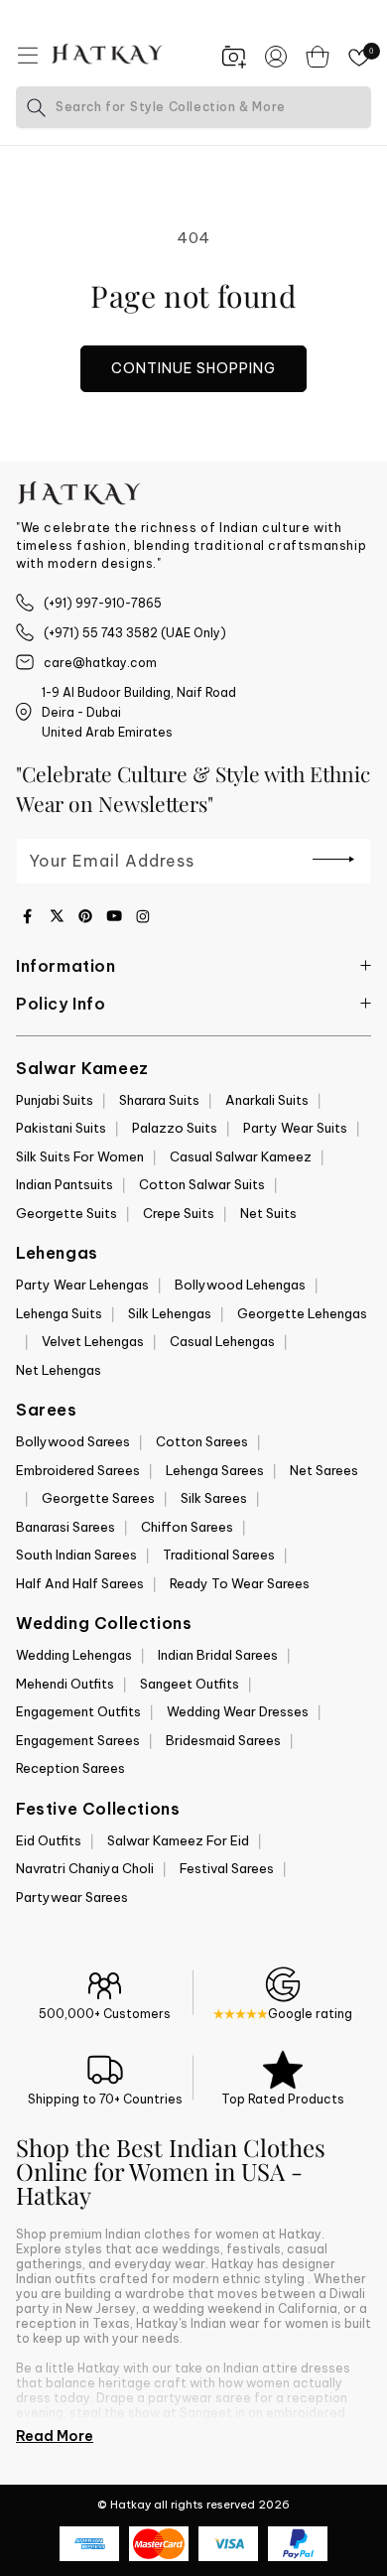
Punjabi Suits (55, 1100)
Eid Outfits (49, 1840)
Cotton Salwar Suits (202, 1184)
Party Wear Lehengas (82, 1285)
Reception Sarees (70, 1768)
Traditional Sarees (219, 1555)
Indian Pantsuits (64, 1184)
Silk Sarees (214, 1498)
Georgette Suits (66, 1213)
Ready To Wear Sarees (240, 1583)
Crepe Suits (179, 1213)
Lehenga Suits (59, 1313)
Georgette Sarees (98, 1498)
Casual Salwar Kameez (241, 1156)
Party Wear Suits (295, 1128)
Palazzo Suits (175, 1128)
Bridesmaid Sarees (223, 1740)
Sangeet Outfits (190, 1684)
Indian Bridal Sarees (218, 1655)
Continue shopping (193, 368)
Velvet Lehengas (93, 1341)
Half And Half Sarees (80, 1583)
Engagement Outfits (78, 1711)
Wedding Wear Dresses (238, 1711)
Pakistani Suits (61, 1128)
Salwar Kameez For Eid (178, 1840)
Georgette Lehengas (302, 1313)
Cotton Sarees (202, 1441)
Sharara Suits (159, 1100)
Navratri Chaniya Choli (85, 1868)
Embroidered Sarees (78, 1470)
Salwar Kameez (82, 1068)
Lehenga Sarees (215, 1470)
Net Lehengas (59, 1370)
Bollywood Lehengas (240, 1285)
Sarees (47, 1410)
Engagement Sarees (78, 1740)
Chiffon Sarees (187, 1527)
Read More (55, 2436)
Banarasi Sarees (65, 1527)
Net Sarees (324, 1470)
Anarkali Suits (267, 1100)
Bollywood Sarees (73, 1441)
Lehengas (57, 1253)
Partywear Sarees (72, 1897)
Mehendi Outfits (65, 1684)
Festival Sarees (227, 1868)
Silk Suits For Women (80, 1156)
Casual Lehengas (222, 1341)
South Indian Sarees (76, 1555)
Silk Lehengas (170, 1313)
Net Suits (268, 1213)
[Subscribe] (333, 860)
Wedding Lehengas (74, 1655)
